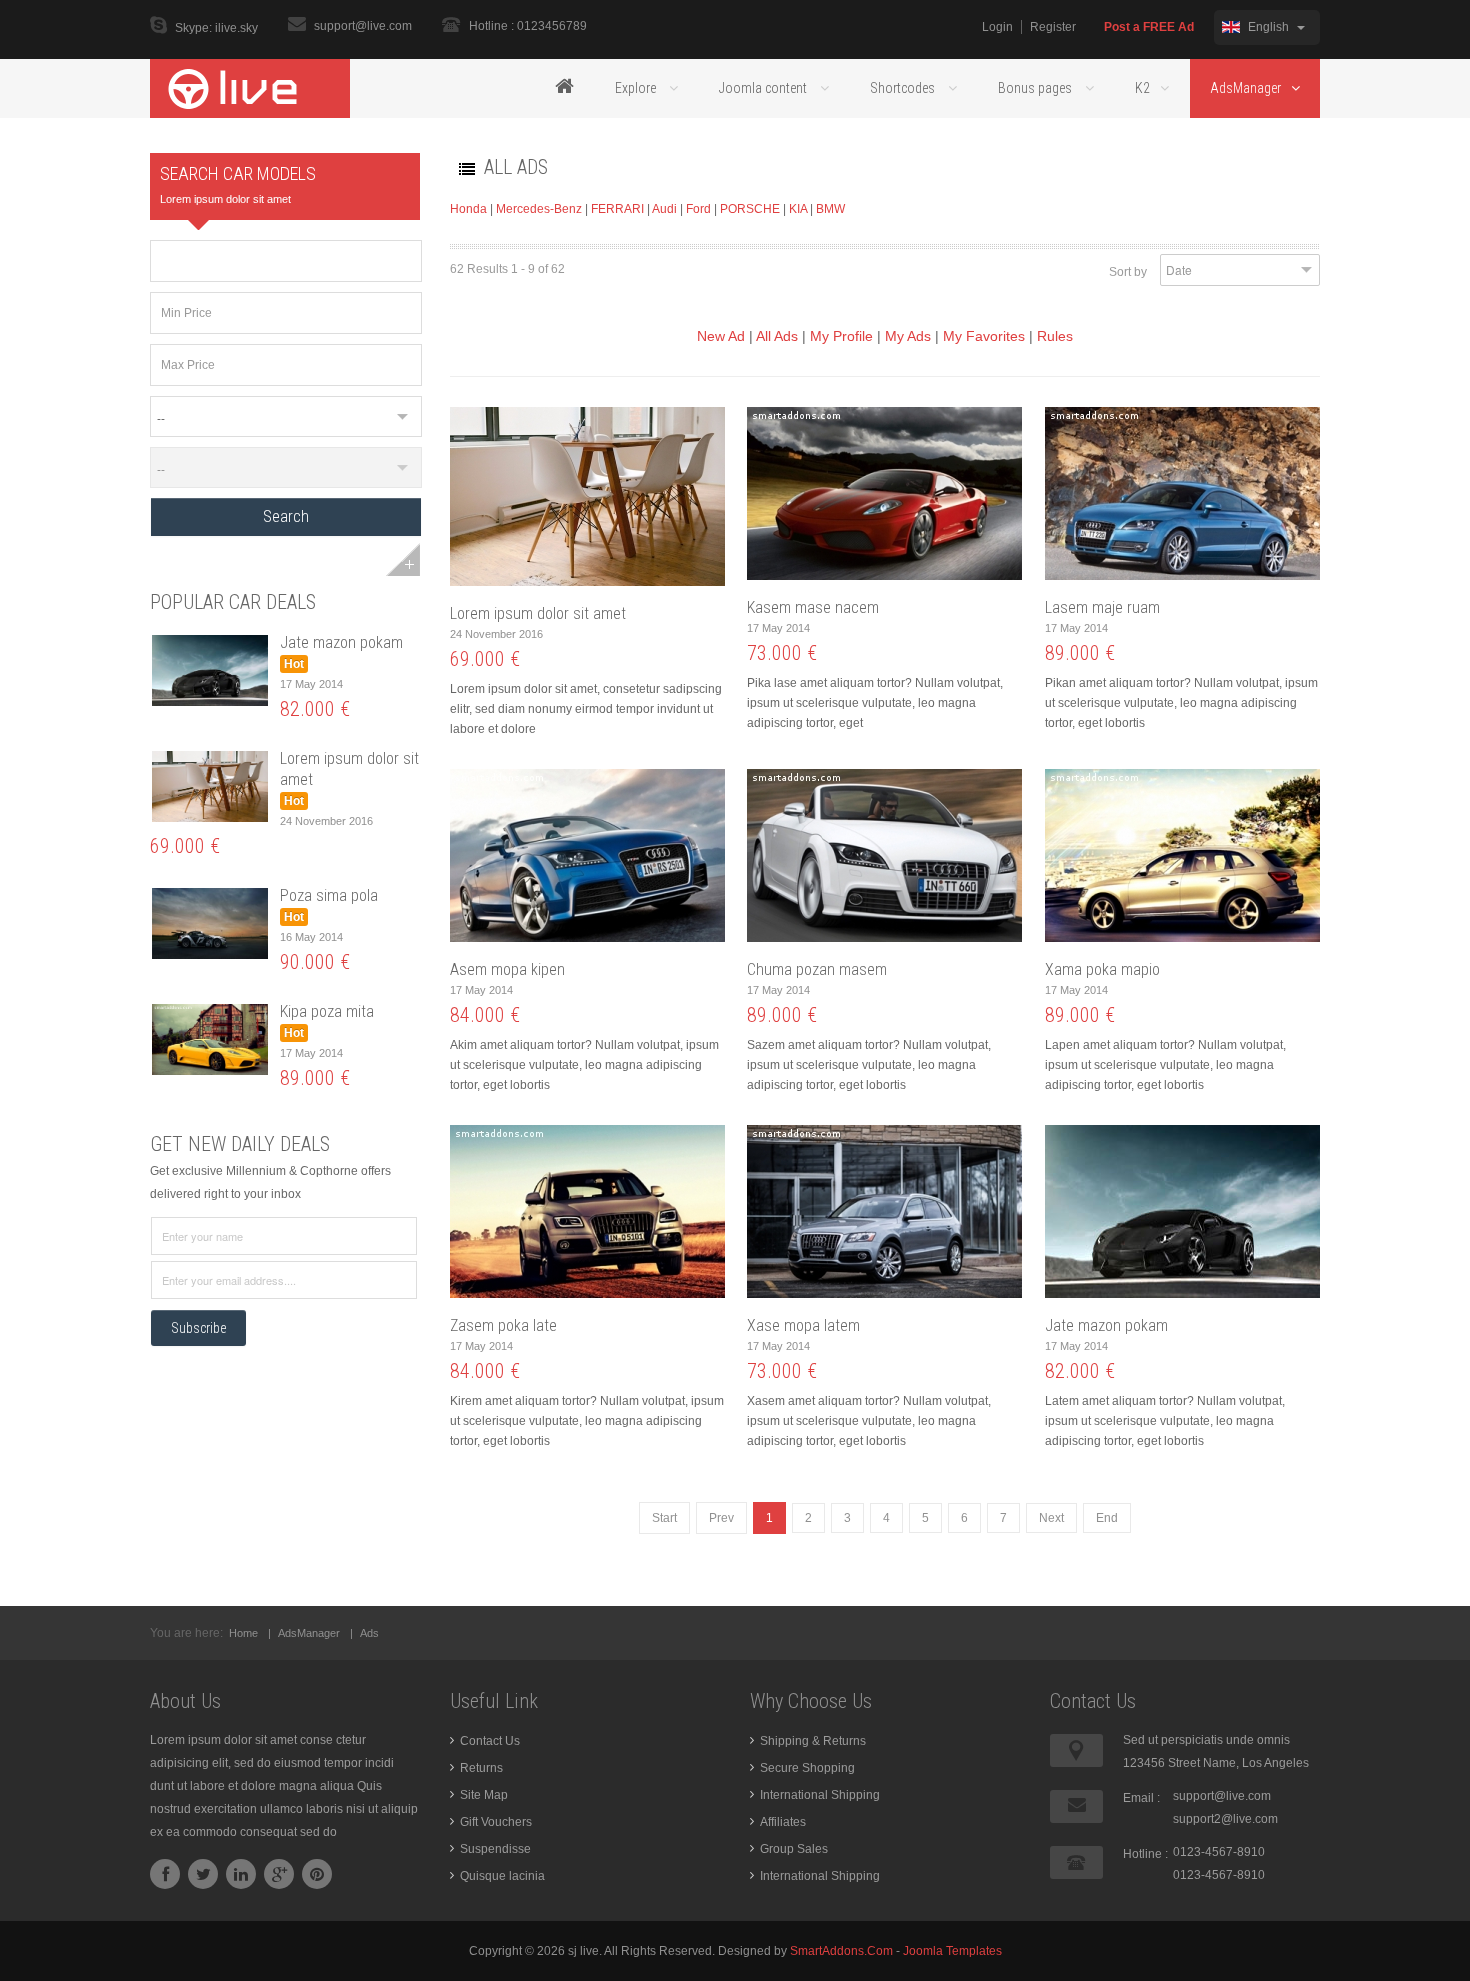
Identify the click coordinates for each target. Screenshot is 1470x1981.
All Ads (777, 336)
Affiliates (783, 1822)
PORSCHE (751, 209)
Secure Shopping (807, 1768)
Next (1051, 1518)
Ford (698, 209)
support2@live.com (1225, 1819)
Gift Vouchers (496, 1822)
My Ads (908, 336)
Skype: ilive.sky (216, 28)
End (1107, 1518)
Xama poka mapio (1102, 969)
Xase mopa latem (803, 1325)
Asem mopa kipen (507, 969)
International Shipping (820, 1795)
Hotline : (1145, 1854)
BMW (830, 209)
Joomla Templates (952, 1951)
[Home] (564, 88)
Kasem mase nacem (813, 607)
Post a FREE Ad (1149, 27)
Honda (468, 209)
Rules (1055, 336)
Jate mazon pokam (341, 642)
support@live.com (363, 26)
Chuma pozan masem (817, 969)
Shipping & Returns (813, 1741)
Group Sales (794, 1849)
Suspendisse (495, 1849)
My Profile (841, 336)
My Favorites (984, 336)
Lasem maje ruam (1102, 607)
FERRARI (617, 209)
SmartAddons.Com (841, 1951)
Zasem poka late (503, 1325)
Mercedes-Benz (539, 209)
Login (997, 27)
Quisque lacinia (502, 1876)
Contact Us (490, 1741)
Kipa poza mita (327, 1011)
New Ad (721, 336)
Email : (1141, 1798)
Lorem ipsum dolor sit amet (538, 613)
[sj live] (250, 88)
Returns (481, 1768)
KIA (798, 209)
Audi (664, 209)
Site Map (484, 1795)
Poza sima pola (329, 895)
